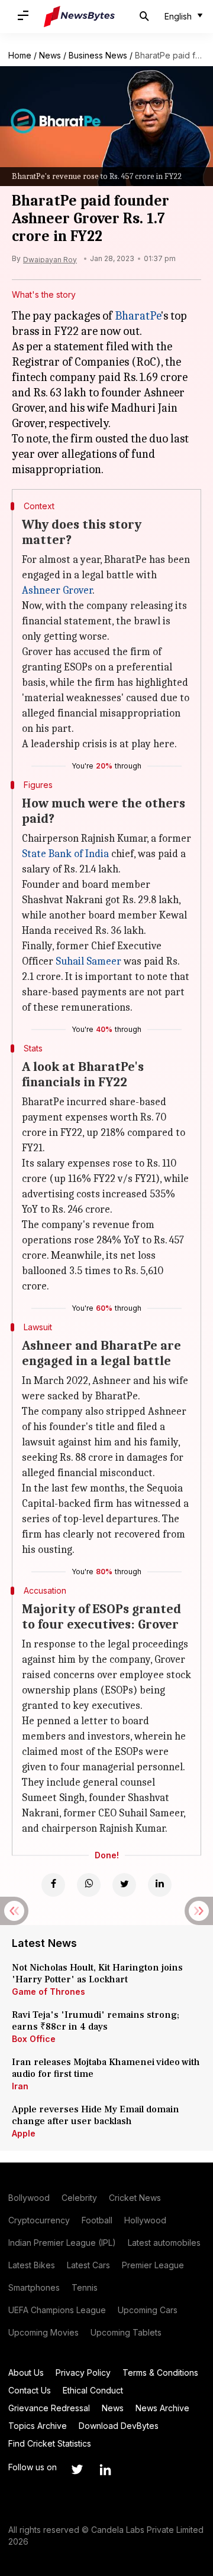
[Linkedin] (160, 1885)
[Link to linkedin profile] (105, 2470)
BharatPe (138, 316)
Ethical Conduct (93, 2390)
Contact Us (30, 2390)
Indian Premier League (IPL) (62, 2243)
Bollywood (29, 2198)
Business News (98, 55)
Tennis (85, 2287)
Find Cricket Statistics (50, 2443)
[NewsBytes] (79, 17)
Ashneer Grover (57, 590)
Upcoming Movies (43, 2332)
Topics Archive (38, 2426)
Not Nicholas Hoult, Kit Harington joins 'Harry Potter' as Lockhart (97, 1973)
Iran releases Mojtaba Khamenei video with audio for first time (106, 2068)
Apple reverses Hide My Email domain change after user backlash (96, 2115)
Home (20, 55)
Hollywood (145, 2220)
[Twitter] (124, 1885)
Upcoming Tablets (126, 2332)
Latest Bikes (32, 2265)
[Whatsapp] (89, 1885)
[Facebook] (53, 1885)
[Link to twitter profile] (77, 2470)
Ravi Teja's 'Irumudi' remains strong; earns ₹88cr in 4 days (96, 2021)
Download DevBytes (119, 2426)
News (50, 55)
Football (97, 2220)
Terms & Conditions (160, 2373)
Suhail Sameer (88, 961)
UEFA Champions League (57, 2310)
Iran (20, 2086)
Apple (24, 2133)
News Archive (162, 2408)
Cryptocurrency (39, 2220)
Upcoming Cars (148, 2310)
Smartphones (34, 2287)
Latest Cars (88, 2265)
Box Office (34, 2039)
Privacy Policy (83, 2373)
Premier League (153, 2265)
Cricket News (135, 2198)
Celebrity (79, 2198)
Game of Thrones (49, 1992)
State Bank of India (65, 854)
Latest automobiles (164, 2243)
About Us (26, 2373)
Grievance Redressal (49, 2408)
